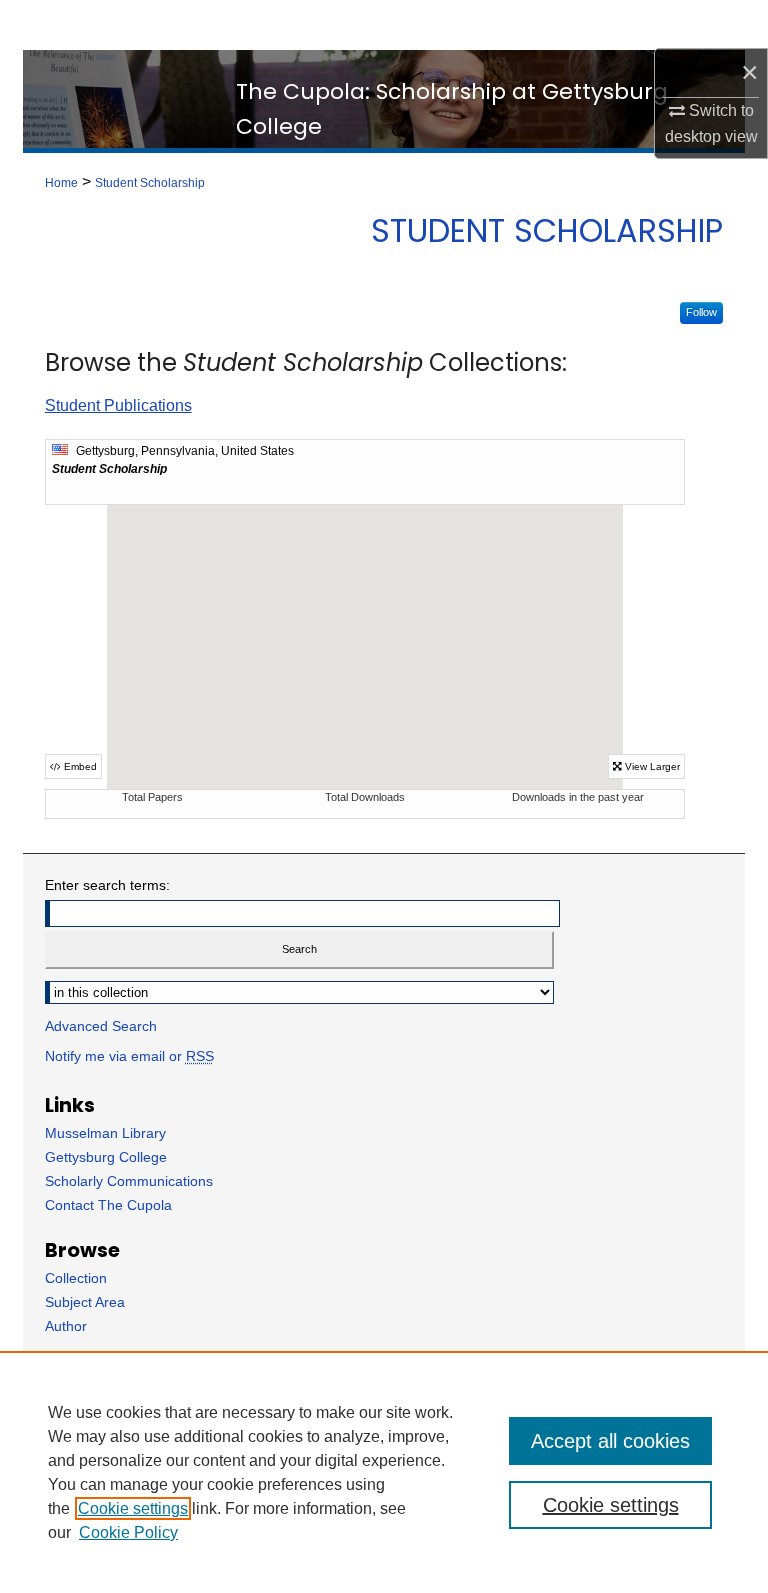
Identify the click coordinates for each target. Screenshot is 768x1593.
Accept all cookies (610, 1441)
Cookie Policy (128, 1532)
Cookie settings (133, 1508)
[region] (384, 1472)
